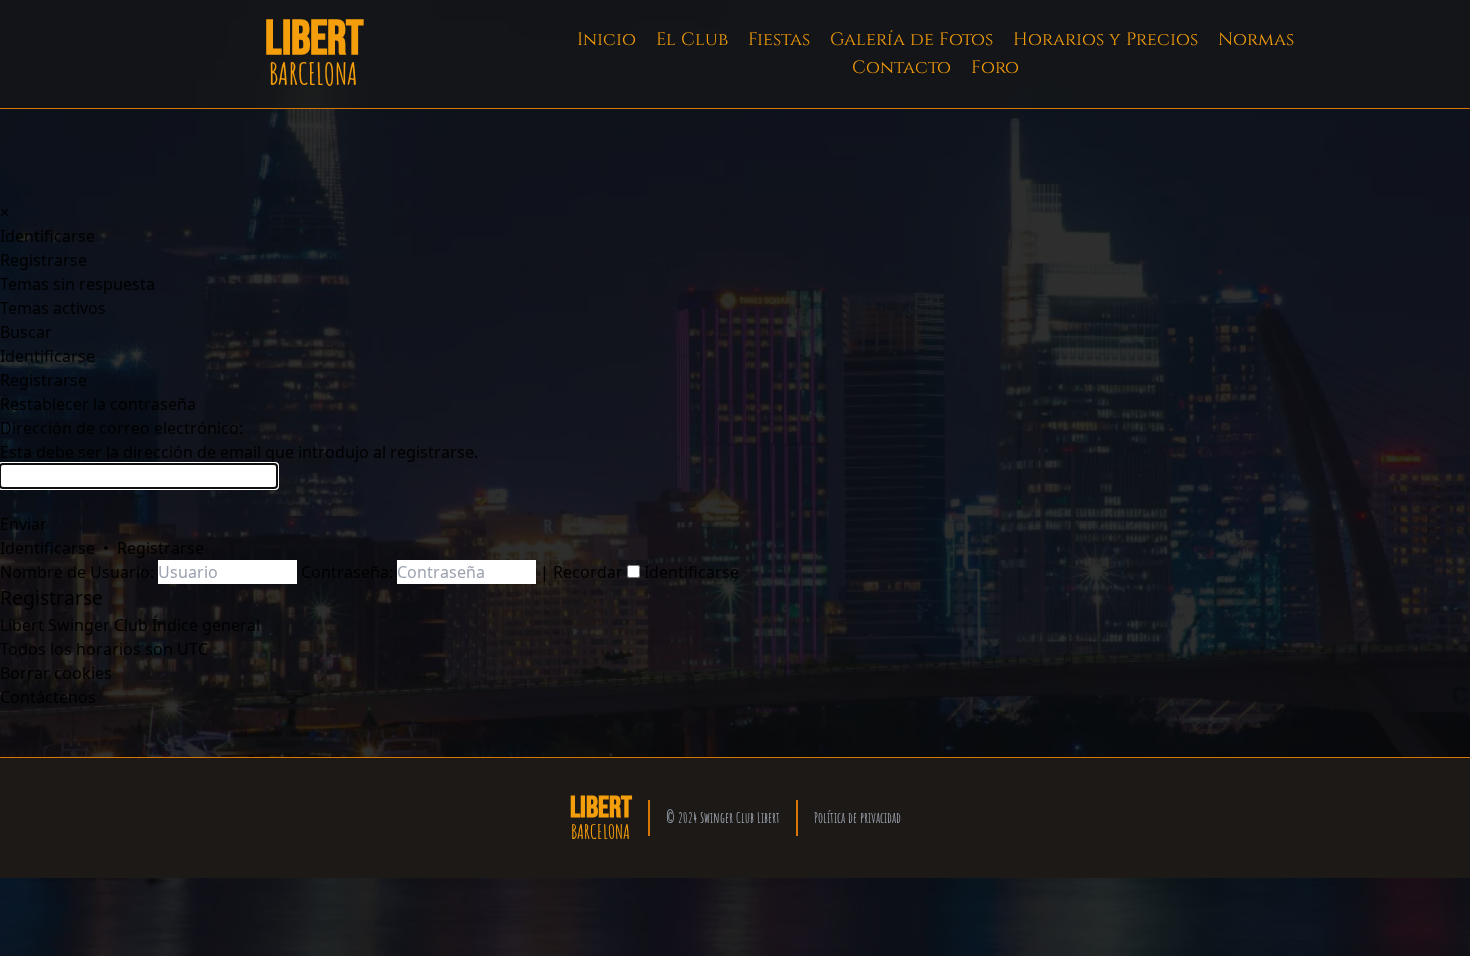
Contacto (901, 67)
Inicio (606, 39)
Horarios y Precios (1105, 39)
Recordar (590, 572)
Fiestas (779, 39)
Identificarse (47, 548)
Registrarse (160, 548)
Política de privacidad (857, 817)
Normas (1256, 39)
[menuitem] (47, 236)
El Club (692, 39)
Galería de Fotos (911, 39)
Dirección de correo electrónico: (121, 428)
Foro (995, 67)
